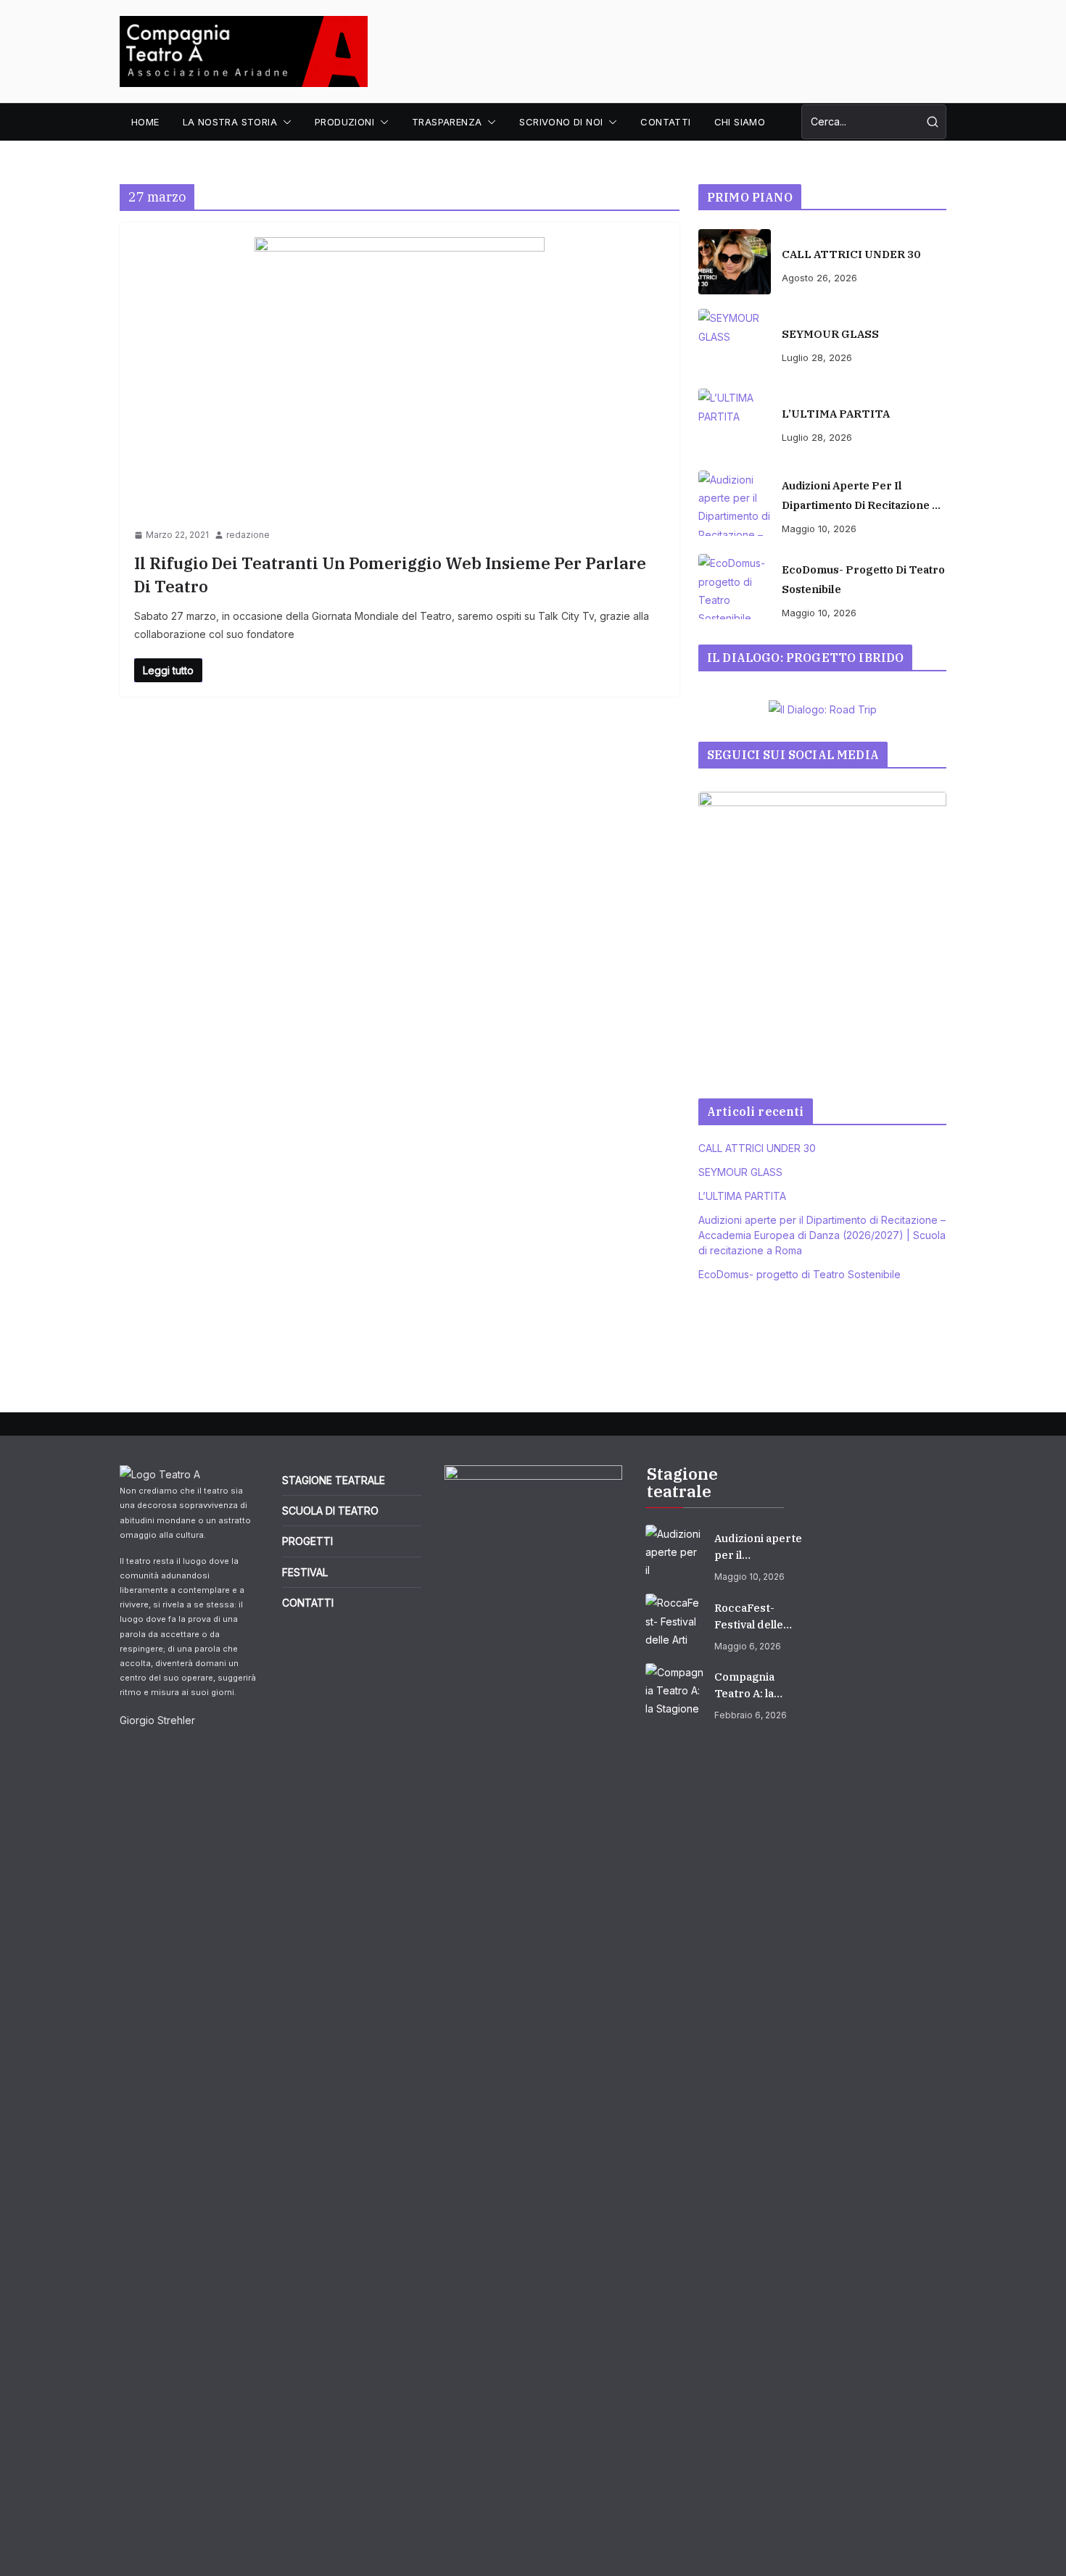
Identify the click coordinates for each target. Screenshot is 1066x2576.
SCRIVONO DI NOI (561, 122)
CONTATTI (665, 122)
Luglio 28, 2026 (817, 357)
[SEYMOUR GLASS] (735, 341)
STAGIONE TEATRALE (334, 1480)
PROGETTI (307, 1541)
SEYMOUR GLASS (830, 334)
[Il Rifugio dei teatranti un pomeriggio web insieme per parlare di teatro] (400, 382)
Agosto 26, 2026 (819, 278)
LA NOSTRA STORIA (230, 122)
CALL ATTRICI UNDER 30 (851, 254)
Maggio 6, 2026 (748, 1646)
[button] (284, 122)
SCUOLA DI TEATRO (330, 1511)
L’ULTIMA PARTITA (836, 414)
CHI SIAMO (740, 122)
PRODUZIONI (344, 122)
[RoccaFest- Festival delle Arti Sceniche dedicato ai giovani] (674, 1623)
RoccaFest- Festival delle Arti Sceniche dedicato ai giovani (751, 1617)
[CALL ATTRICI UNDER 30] (735, 262)
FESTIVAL (305, 1572)
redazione (248, 535)
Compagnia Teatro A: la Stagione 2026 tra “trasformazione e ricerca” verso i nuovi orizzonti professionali (759, 1686)
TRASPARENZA (447, 122)
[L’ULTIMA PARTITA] (735, 421)
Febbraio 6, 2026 (751, 1715)
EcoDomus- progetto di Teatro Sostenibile (863, 579)
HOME (145, 122)
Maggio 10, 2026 (819, 529)
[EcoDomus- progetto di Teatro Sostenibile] (735, 587)
